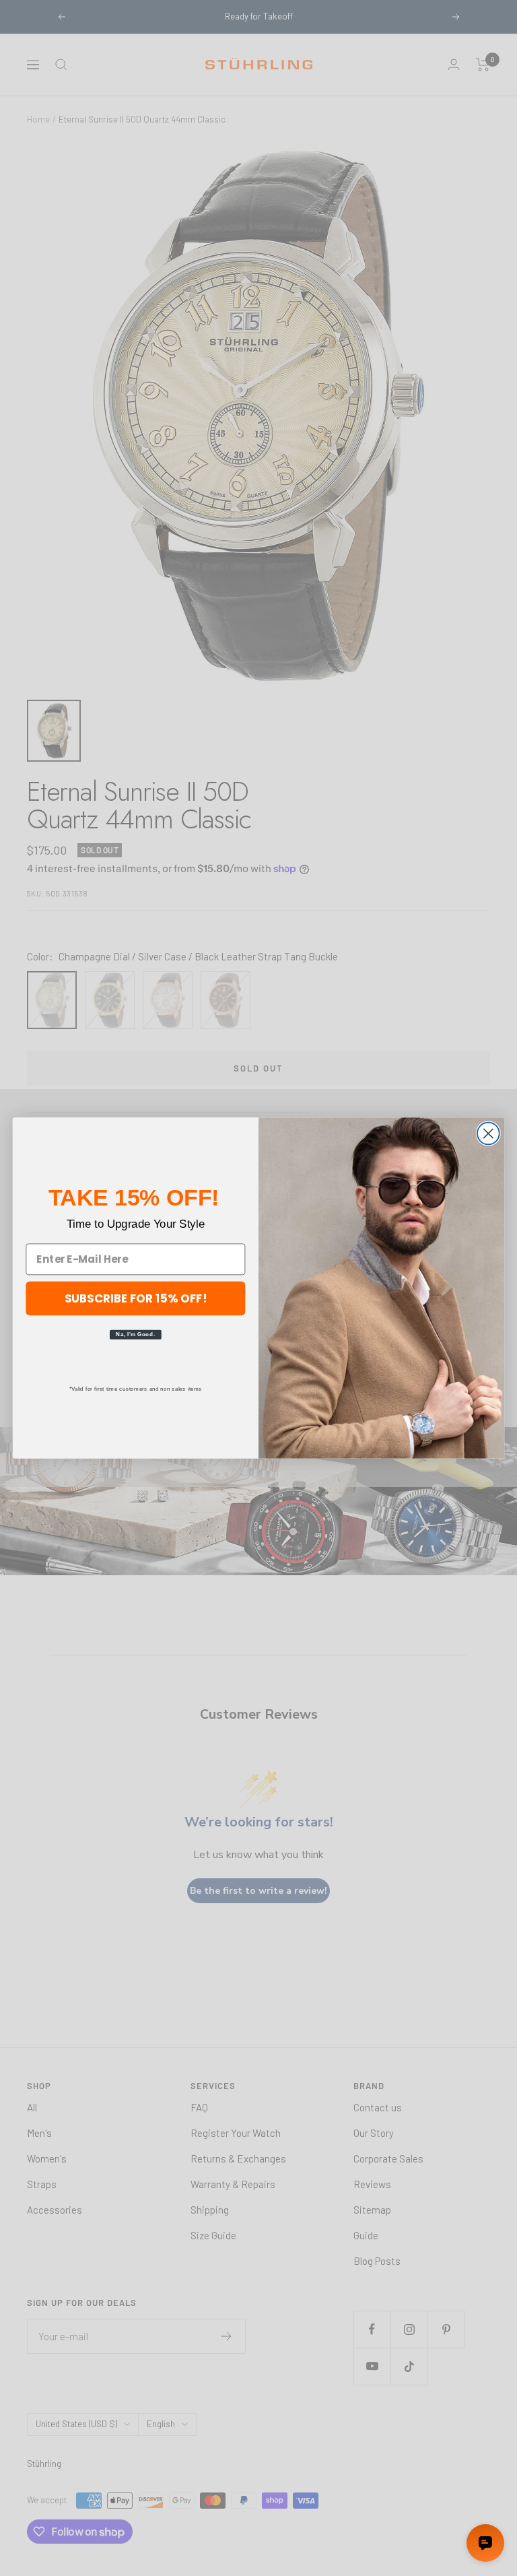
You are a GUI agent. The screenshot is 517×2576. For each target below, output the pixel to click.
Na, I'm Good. (135, 1334)
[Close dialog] (488, 1134)
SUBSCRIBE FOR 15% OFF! (136, 1297)
